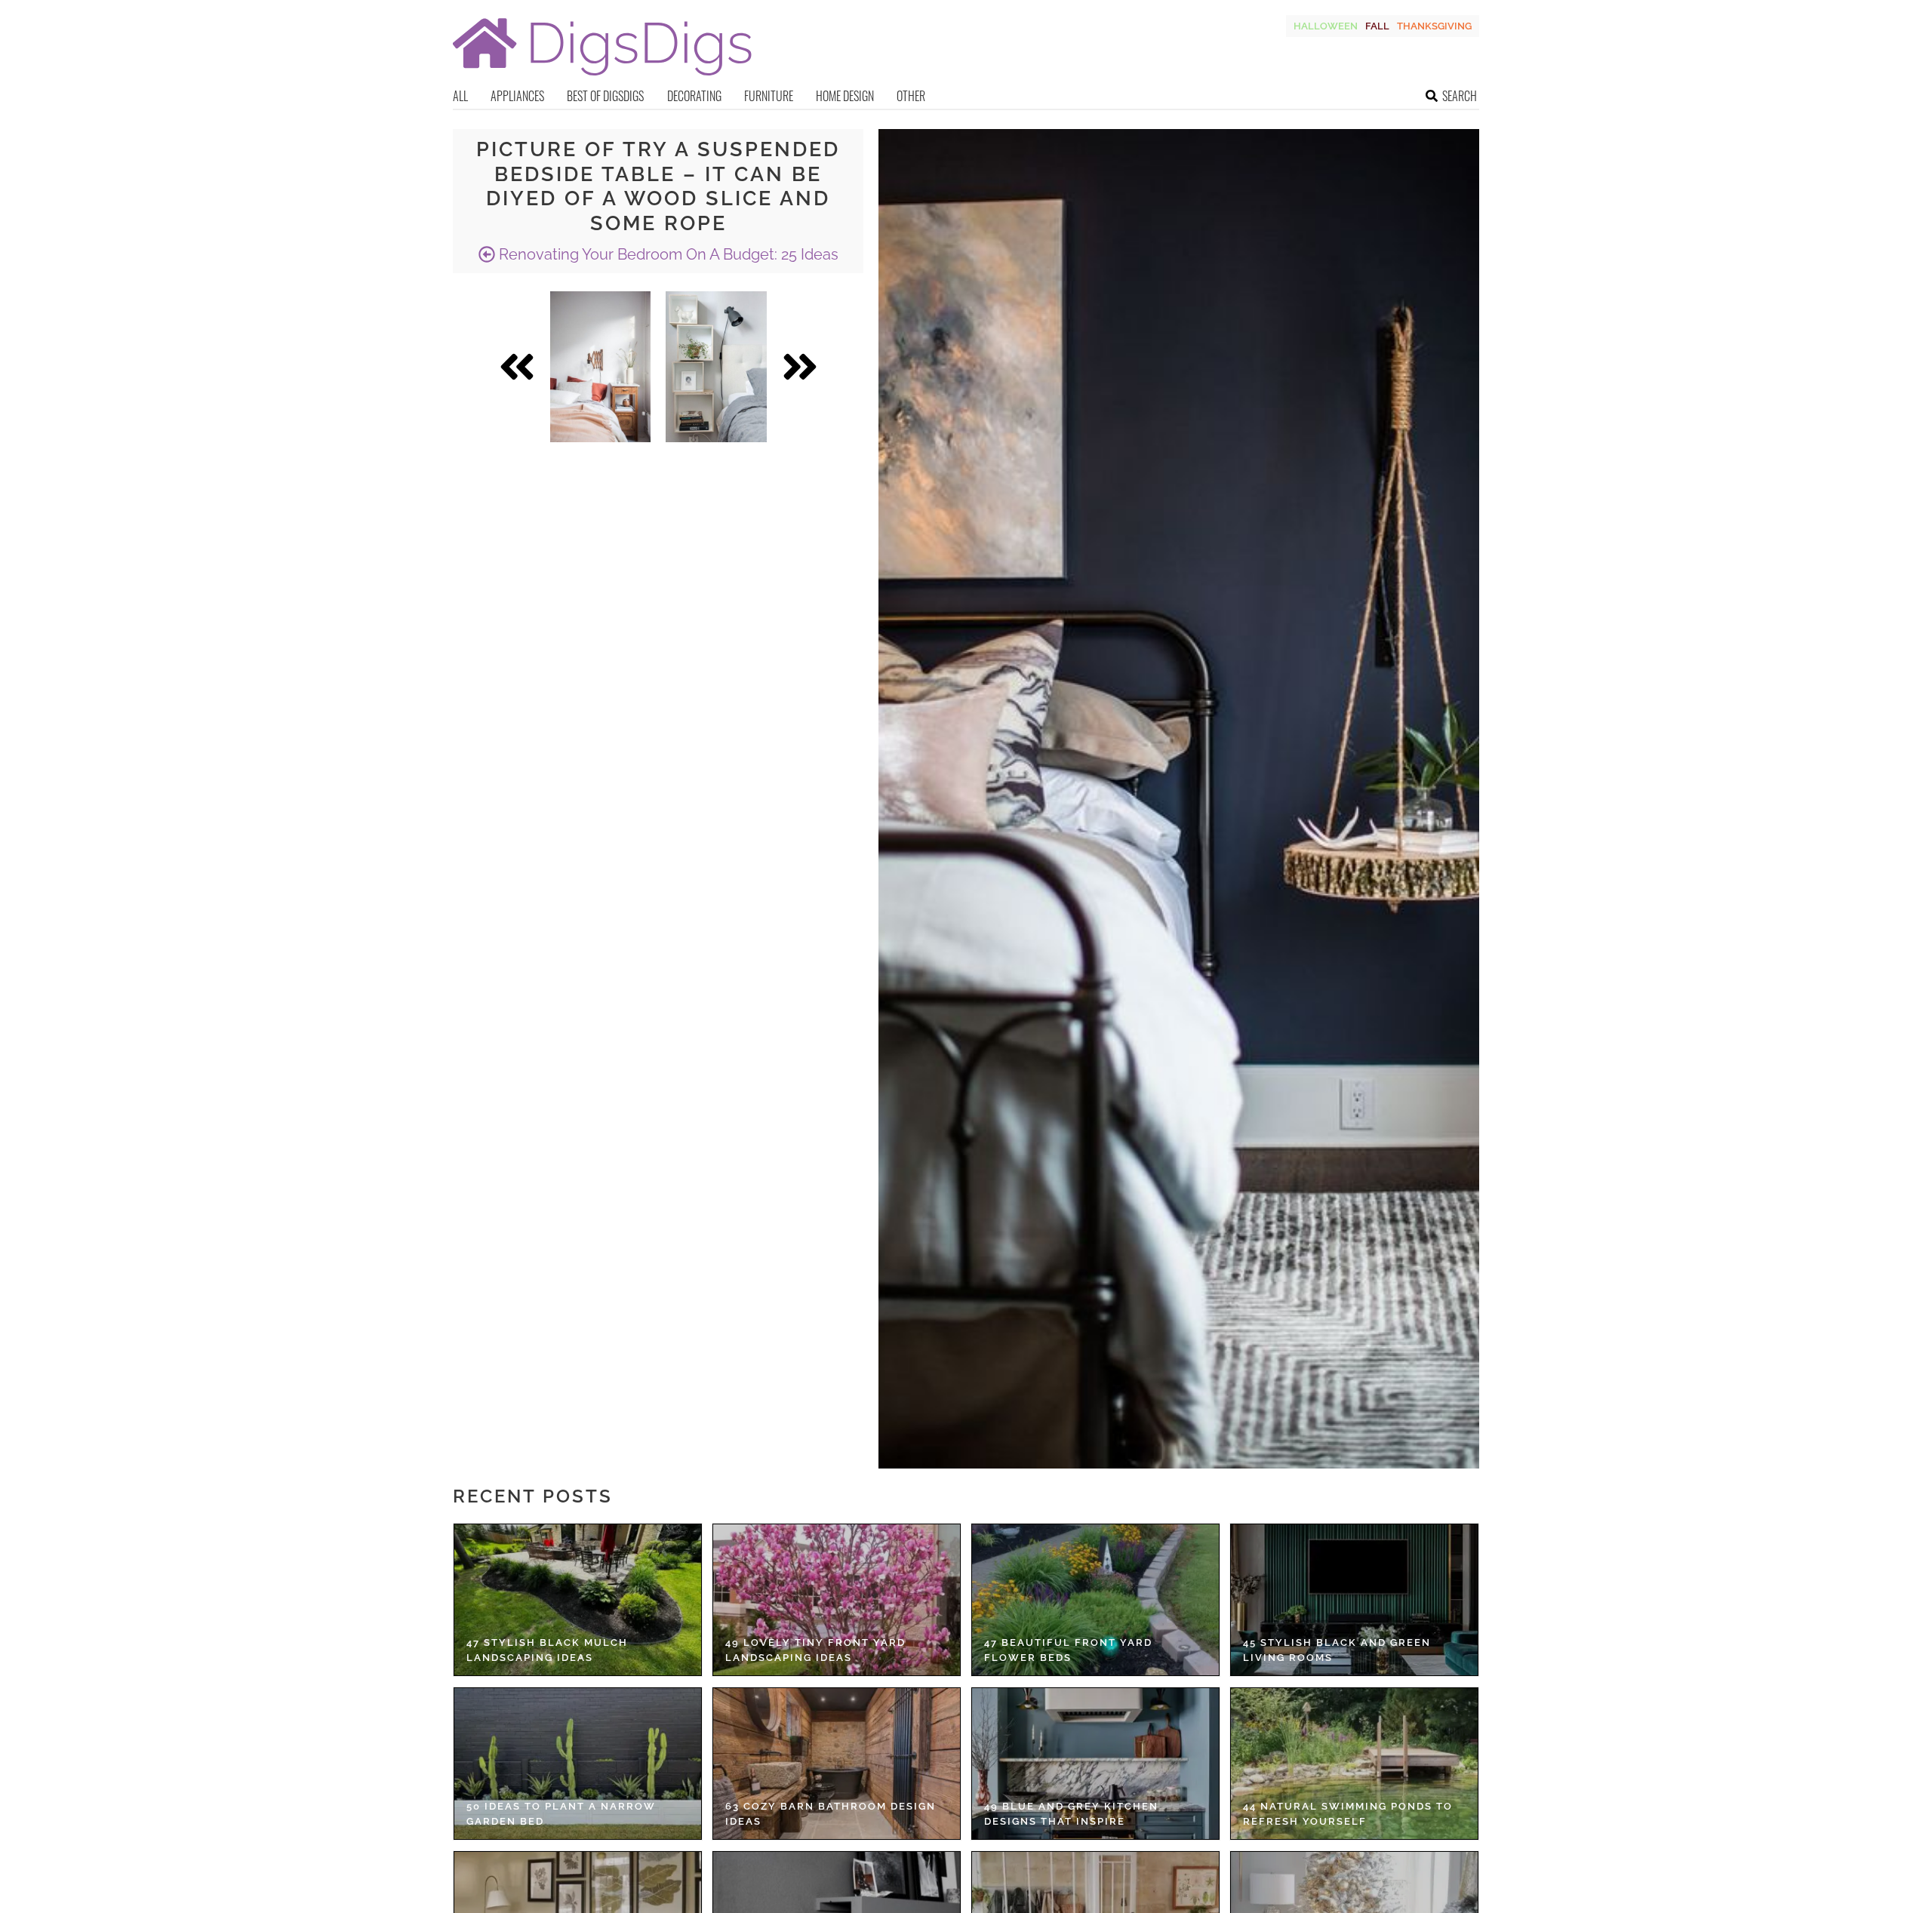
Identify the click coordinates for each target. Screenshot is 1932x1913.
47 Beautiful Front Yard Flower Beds (1068, 1650)
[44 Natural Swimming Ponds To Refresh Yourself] (1354, 1764)
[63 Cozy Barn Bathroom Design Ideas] (837, 1764)
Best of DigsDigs (605, 96)
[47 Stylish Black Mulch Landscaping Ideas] (578, 1600)
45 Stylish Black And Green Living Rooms (1337, 1650)
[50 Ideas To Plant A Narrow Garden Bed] (578, 1764)
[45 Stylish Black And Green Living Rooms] (1354, 1600)
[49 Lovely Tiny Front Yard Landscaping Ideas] (837, 1600)
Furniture (769, 96)
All (460, 96)
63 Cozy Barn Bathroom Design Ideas (831, 1814)
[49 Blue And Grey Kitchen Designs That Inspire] (1095, 1764)
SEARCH (1460, 96)
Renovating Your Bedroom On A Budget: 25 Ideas (667, 254)
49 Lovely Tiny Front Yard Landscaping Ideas (815, 1650)
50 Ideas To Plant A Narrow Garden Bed (561, 1814)
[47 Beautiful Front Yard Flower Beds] (1095, 1600)
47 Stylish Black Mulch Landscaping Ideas (547, 1650)
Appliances (517, 96)
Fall (1377, 26)
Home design (845, 96)
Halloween (1326, 26)
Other (911, 96)
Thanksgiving (1434, 26)
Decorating (694, 96)
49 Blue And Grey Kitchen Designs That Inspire (1071, 1814)
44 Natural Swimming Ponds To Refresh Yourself (1348, 1814)
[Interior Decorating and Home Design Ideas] (602, 77)
